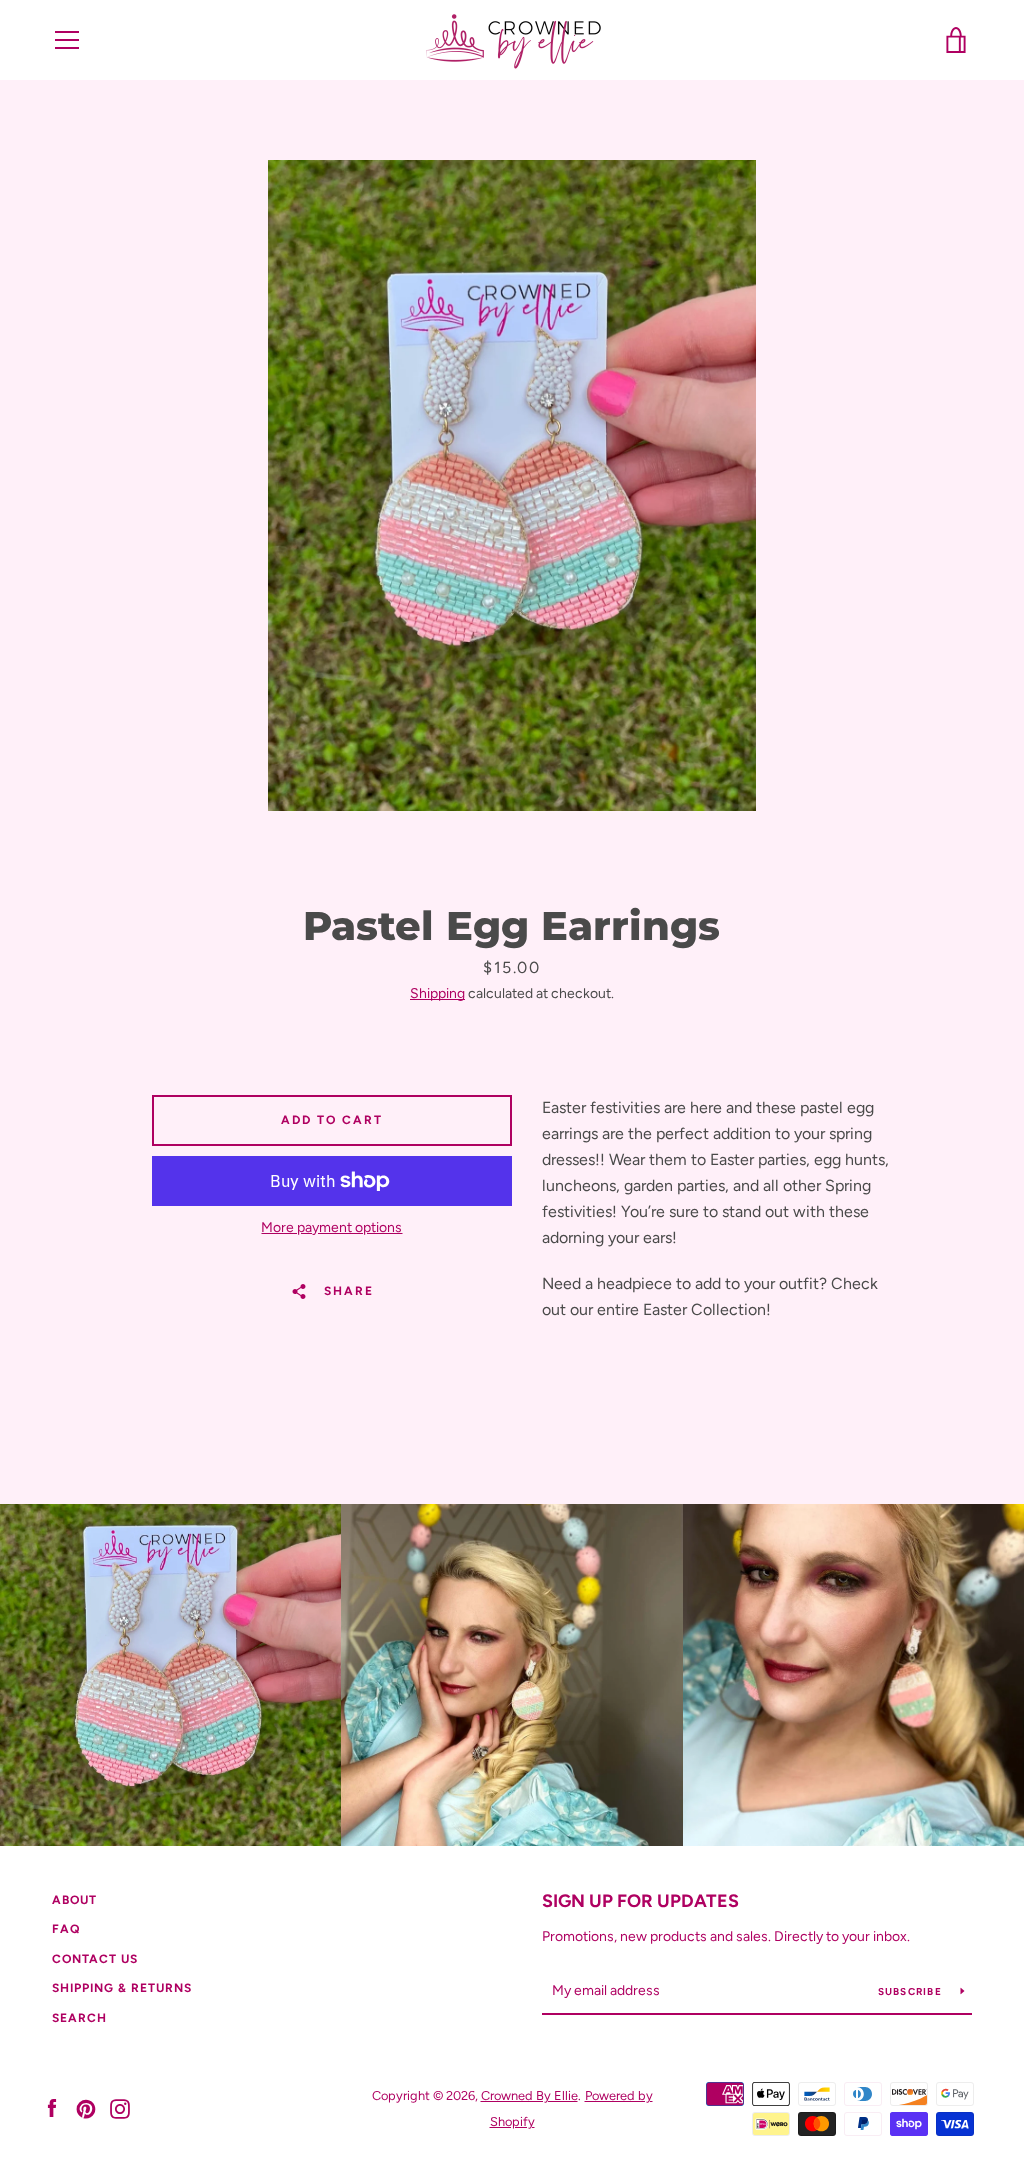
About (74, 1900)
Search (79, 2018)
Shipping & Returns (122, 1988)
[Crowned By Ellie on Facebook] (52, 2107)
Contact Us (95, 1959)
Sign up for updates (640, 1901)
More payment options (331, 1227)
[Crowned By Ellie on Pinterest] (86, 2107)
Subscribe (912, 1991)
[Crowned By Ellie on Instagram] (120, 2107)
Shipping (437, 993)
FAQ (66, 1929)
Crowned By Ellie (529, 2095)
